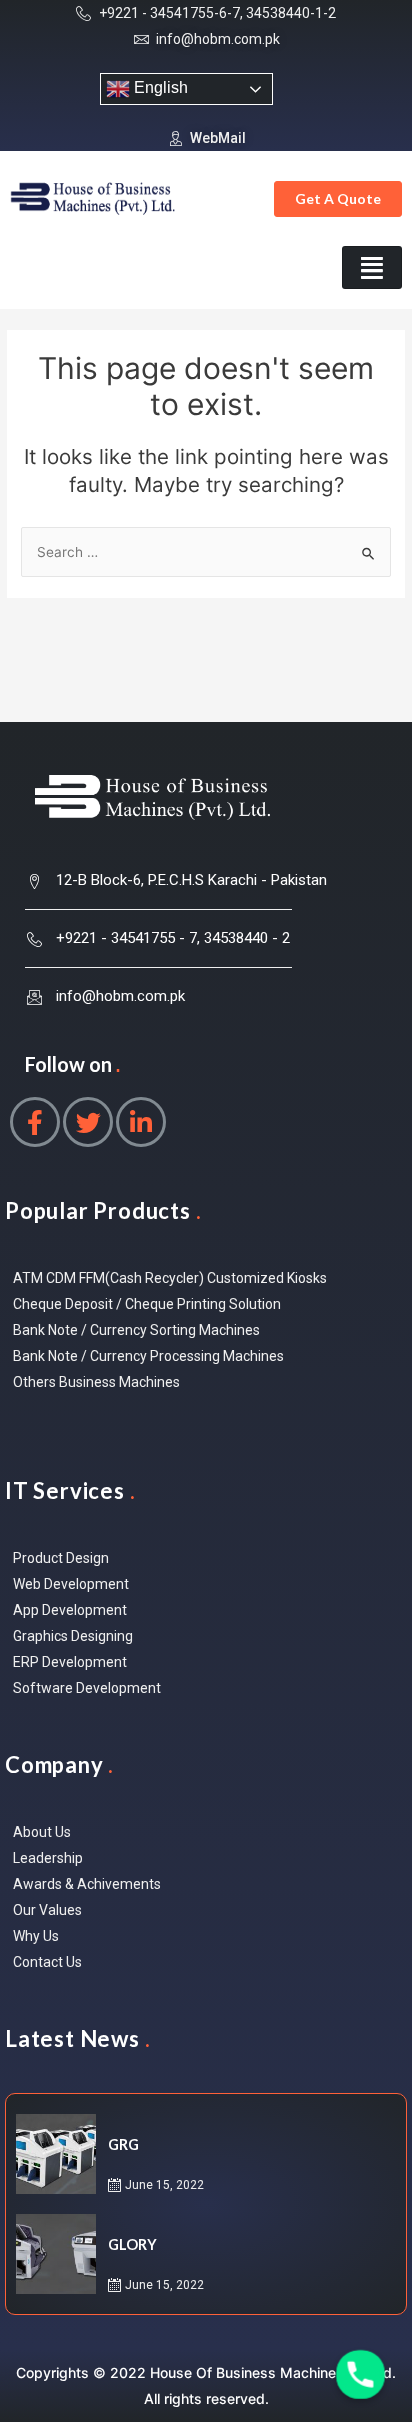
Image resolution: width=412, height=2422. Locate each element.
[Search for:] (206, 552)
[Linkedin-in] (141, 1122)
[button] (338, 199)
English (159, 87)
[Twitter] (88, 1122)
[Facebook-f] (35, 1122)
